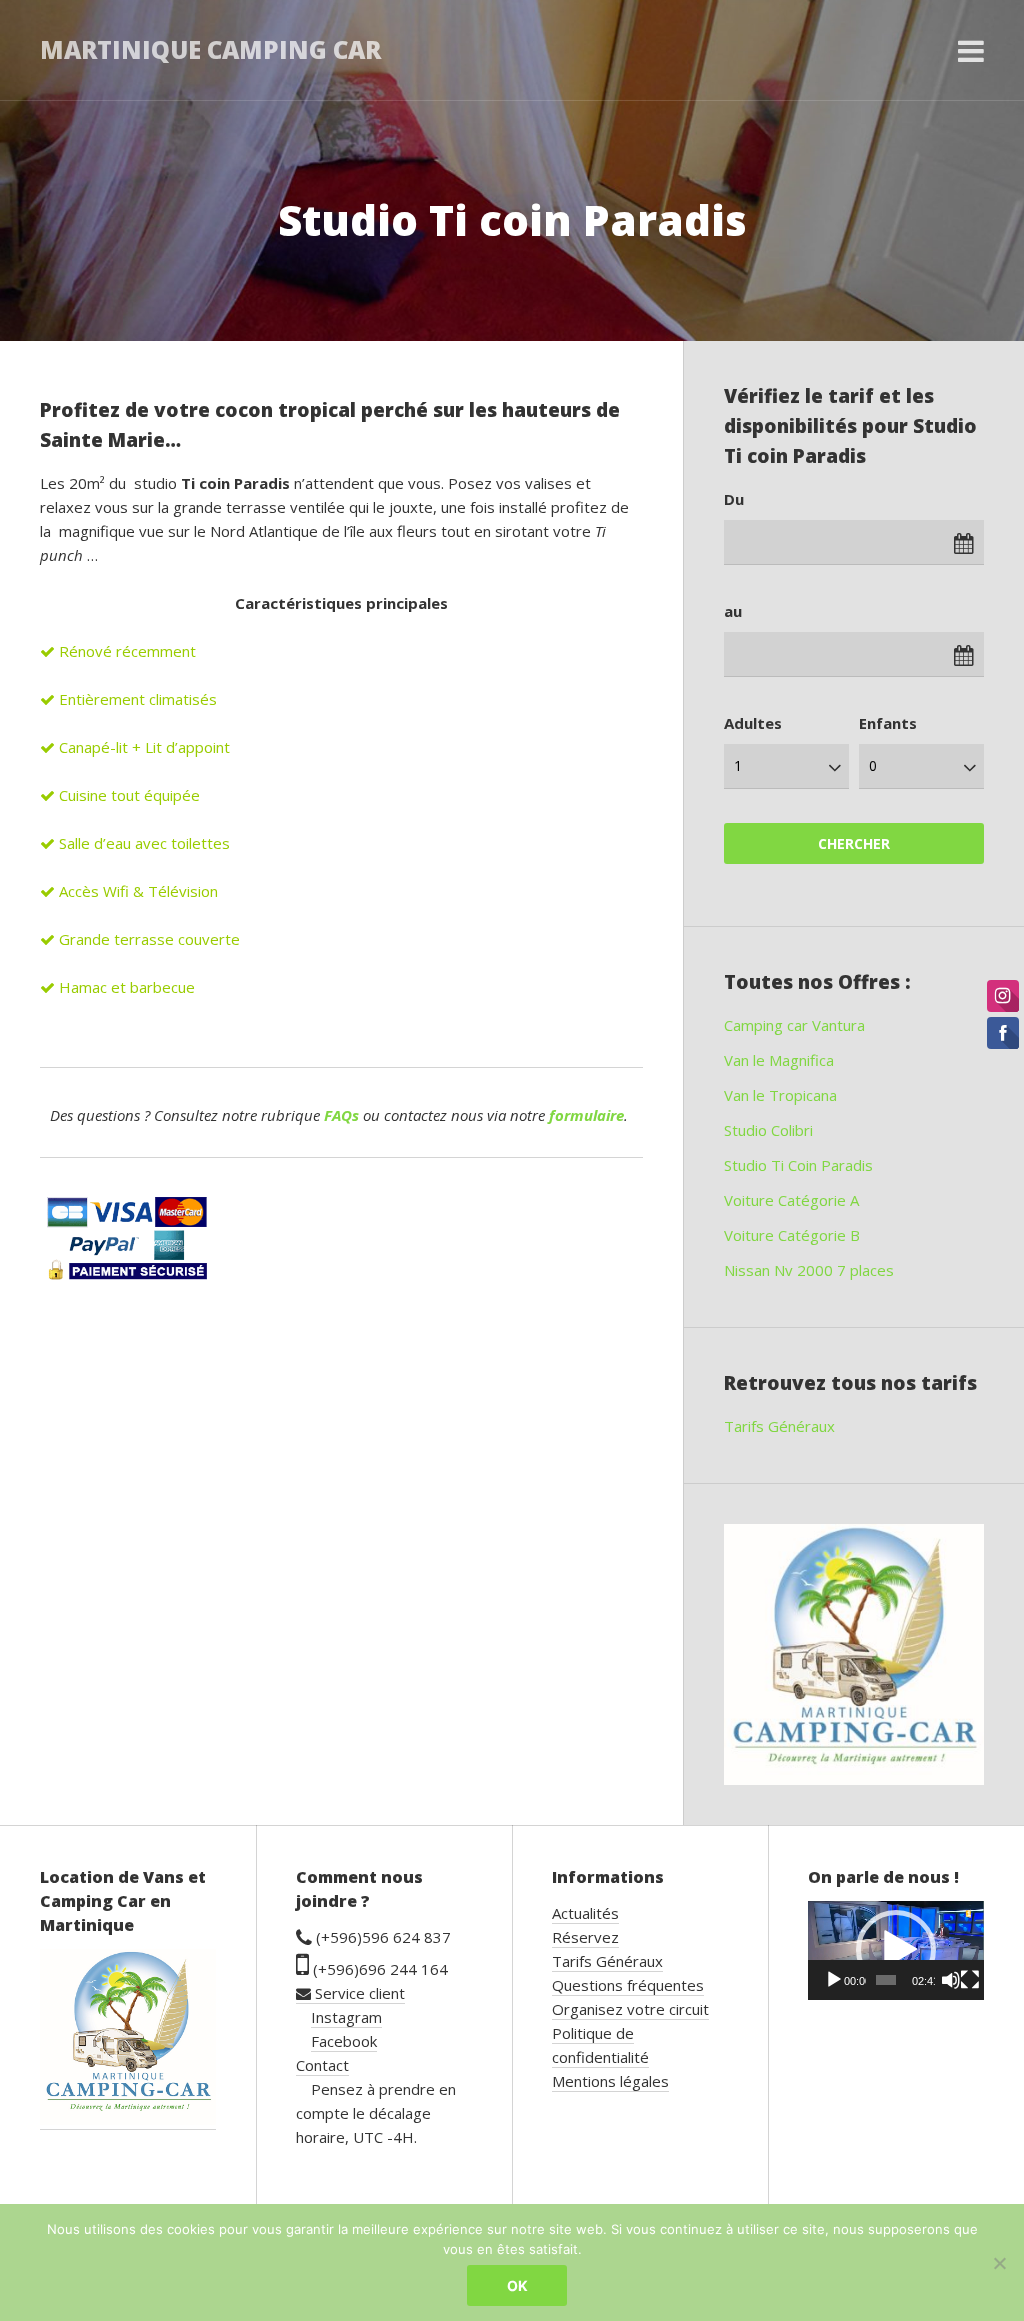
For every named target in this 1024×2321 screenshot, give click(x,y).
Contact (322, 2065)
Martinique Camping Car (210, 49)
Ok (517, 2285)
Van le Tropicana (780, 1095)
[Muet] (951, 1980)
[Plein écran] (970, 1980)
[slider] (886, 1980)
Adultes (753, 723)
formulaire (586, 1115)
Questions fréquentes (628, 1985)
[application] (896, 1950)
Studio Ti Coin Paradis (798, 1165)
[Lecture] (834, 1980)
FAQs (341, 1115)
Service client (358, 1993)
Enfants (888, 723)
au (733, 611)
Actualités (585, 1913)
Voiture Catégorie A (791, 1200)
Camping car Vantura (794, 1025)
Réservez (585, 1937)
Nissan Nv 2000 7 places (809, 1270)
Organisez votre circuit (630, 2009)
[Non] (999, 2263)
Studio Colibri (768, 1130)
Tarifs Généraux (779, 1426)
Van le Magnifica (779, 1060)
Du (734, 499)
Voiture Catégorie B (792, 1235)
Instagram (346, 2017)
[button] (896, 1950)
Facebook (344, 2041)
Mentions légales (610, 2081)
